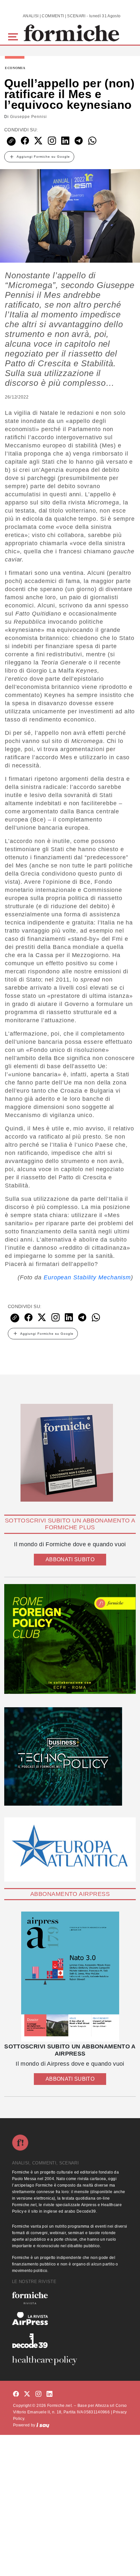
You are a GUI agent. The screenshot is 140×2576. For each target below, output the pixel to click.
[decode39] (70, 2340)
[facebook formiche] (16, 2394)
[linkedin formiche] (49, 2394)
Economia (15, 68)
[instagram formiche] (38, 2394)
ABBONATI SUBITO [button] (70, 1559)
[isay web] (43, 2425)
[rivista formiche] (70, 1977)
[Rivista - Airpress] (70, 2319)
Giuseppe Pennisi (28, 117)
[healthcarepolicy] (70, 2361)
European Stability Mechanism (87, 1277)
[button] (14, 36)
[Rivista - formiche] (70, 2298)
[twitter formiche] (27, 2394)
